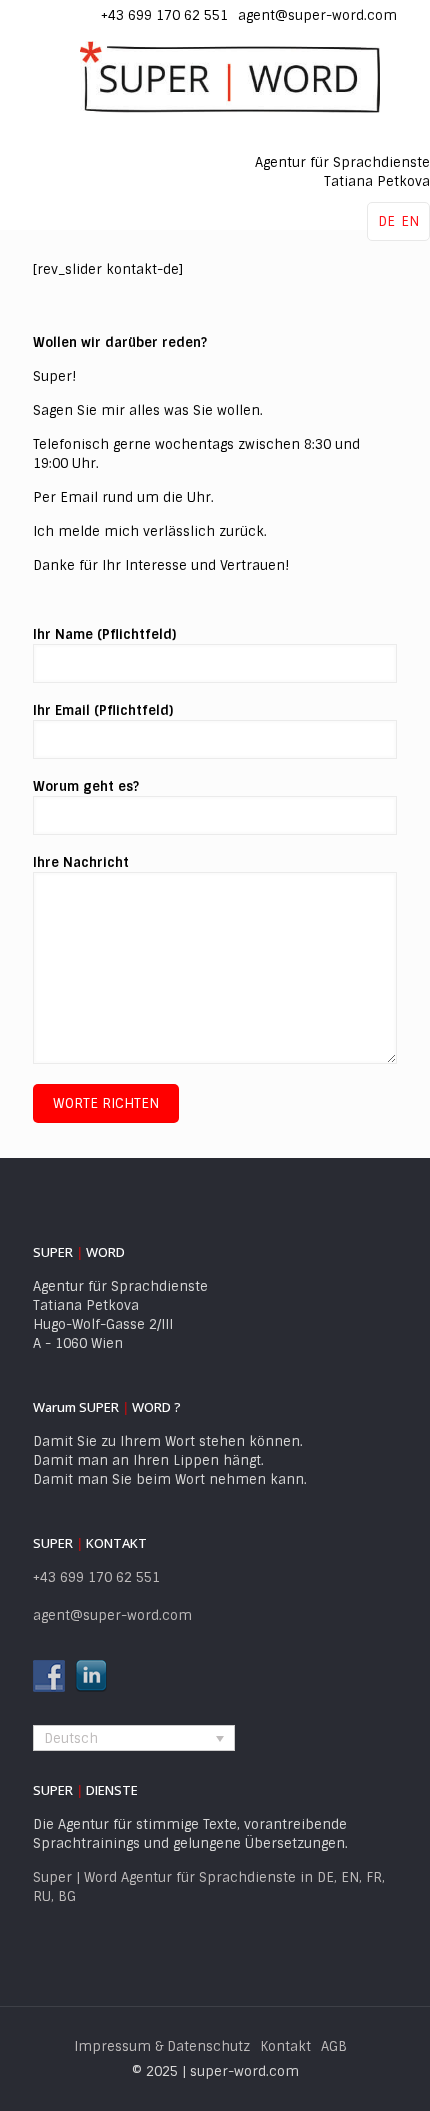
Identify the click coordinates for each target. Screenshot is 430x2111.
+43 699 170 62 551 (164, 15)
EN (410, 221)
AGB (334, 2046)
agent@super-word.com (317, 15)
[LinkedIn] (75, 10)
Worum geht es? (86, 786)
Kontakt (285, 2046)
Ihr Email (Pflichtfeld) (103, 710)
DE (386, 221)
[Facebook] (49, 10)
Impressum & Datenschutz (162, 2046)
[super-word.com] (230, 77)
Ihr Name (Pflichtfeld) (104, 634)
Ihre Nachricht (81, 862)
